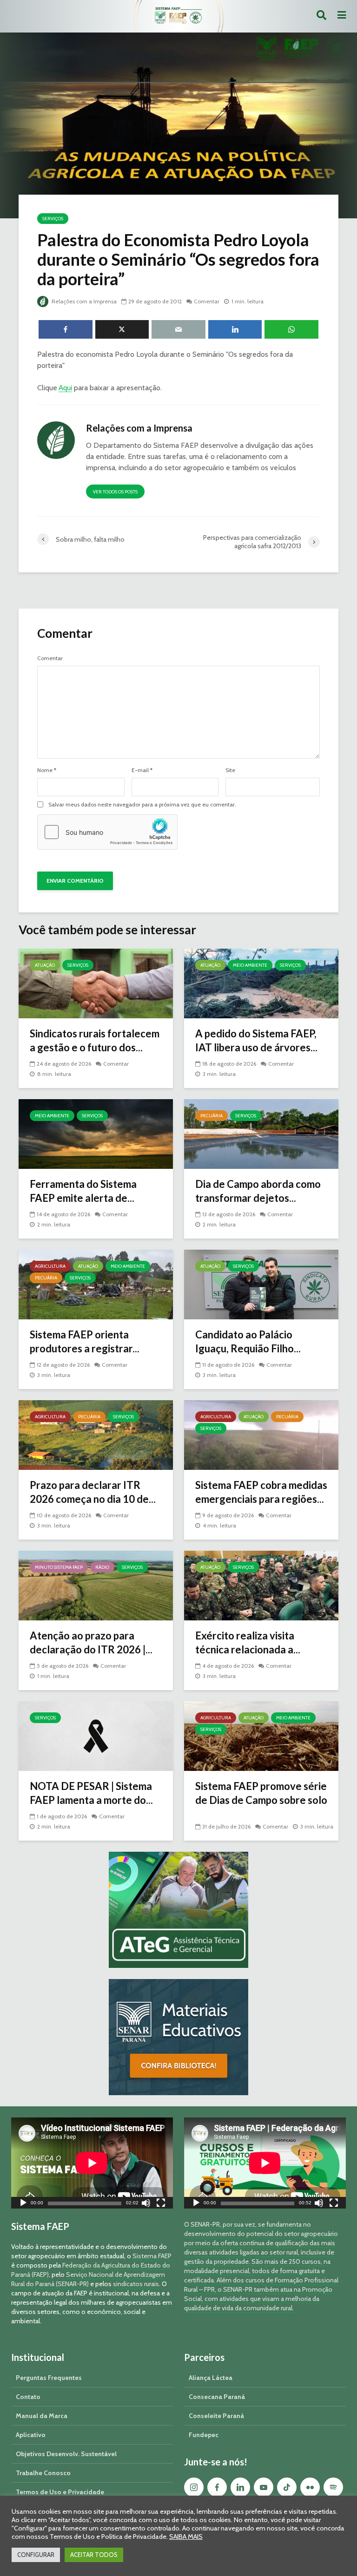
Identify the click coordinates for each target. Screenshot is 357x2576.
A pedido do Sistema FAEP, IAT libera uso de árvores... (256, 1040)
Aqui (65, 388)
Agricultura (50, 1266)
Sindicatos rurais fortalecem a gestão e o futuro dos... (95, 1040)
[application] (92, 2163)
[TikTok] (287, 2487)
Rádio (102, 1567)
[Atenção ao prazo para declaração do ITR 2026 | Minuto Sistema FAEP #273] (96, 1585)
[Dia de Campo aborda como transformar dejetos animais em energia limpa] (261, 1133)
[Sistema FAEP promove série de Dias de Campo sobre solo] (261, 1735)
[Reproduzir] (23, 2204)
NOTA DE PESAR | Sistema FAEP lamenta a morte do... (91, 1793)
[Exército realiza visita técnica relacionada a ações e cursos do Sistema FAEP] (261, 1585)
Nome (47, 770)
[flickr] (310, 2487)
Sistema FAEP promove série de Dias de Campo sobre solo (261, 1793)
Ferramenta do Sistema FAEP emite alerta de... (83, 1191)
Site (230, 770)
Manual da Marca (42, 2416)
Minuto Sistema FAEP (59, 1567)
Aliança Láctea (211, 2378)
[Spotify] (333, 2487)
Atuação (45, 965)
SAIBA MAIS (186, 2537)
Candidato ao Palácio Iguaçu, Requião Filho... (248, 1341)
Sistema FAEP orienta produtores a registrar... (85, 1341)
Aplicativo (31, 2435)
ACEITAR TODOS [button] (94, 2555)
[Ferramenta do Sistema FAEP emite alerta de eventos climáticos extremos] (96, 1133)
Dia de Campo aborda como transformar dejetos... (258, 1191)
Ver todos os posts (115, 492)
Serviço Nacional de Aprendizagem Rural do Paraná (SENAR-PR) (88, 2279)
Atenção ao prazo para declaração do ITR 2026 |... (91, 1642)
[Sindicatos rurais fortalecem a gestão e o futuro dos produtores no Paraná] (96, 983)
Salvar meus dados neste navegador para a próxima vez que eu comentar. (142, 805)
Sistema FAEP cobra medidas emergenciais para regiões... (261, 1492)
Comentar (207, 301)
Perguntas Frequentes (49, 2378)
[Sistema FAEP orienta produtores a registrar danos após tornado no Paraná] (96, 1284)
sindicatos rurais (136, 2284)
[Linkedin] (240, 2487)
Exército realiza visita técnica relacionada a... (248, 1642)
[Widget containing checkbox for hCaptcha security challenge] (107, 832)
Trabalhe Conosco (43, 2473)
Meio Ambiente (250, 965)
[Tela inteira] (161, 2204)
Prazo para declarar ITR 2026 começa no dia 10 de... (93, 1492)
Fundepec (204, 2435)
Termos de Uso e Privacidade (60, 2492)
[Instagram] (194, 2487)
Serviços (53, 219)
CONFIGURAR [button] (36, 2555)
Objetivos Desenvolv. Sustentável (66, 2454)
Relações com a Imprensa (83, 301)
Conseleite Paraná (216, 2416)
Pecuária (212, 1116)
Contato (28, 2397)
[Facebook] (217, 2487)
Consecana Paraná (217, 2397)
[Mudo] (146, 2204)
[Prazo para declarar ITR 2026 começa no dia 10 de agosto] (96, 1434)
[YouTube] (264, 2487)
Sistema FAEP (152, 2256)
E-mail (142, 770)
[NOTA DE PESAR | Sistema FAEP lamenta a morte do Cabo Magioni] (96, 1735)
